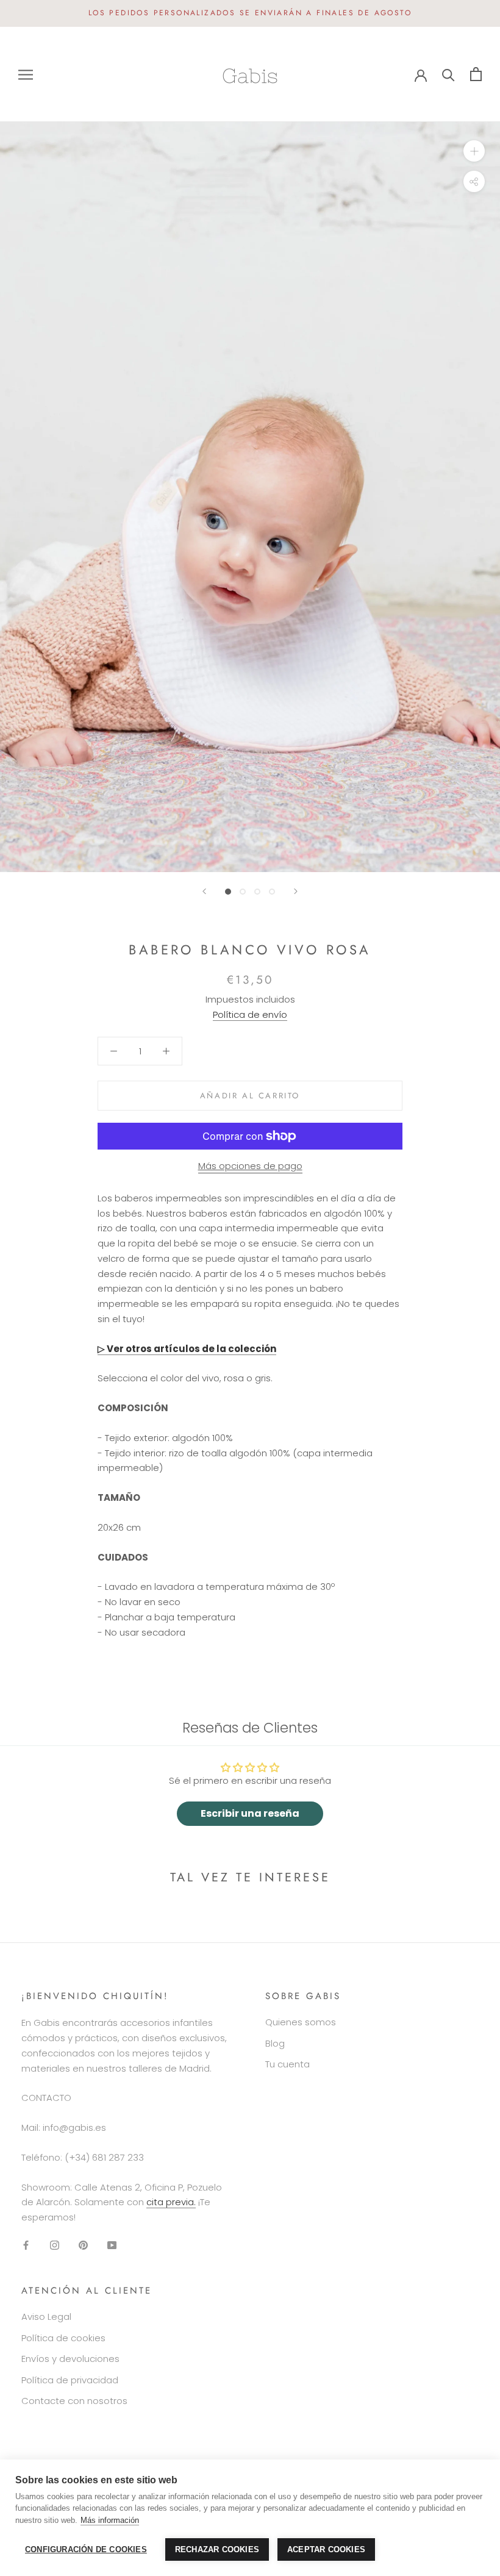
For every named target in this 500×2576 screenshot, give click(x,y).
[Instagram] (55, 2245)
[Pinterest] (83, 2245)
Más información (110, 2520)
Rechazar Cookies (217, 2549)
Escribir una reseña (250, 1813)
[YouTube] (112, 2245)
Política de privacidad (70, 2380)
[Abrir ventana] (26, 74)
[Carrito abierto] (476, 74)
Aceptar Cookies (326, 2549)
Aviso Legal (46, 2317)
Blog (275, 2043)
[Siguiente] (296, 891)
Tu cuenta (287, 2064)
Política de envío (250, 1014)
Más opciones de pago (250, 1166)
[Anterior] (204, 891)
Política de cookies (63, 2338)
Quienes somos (301, 2022)
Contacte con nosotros (74, 2401)
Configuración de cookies (86, 2549)
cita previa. (171, 2202)
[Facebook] (26, 2245)
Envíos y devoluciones (70, 2359)
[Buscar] (448, 74)
